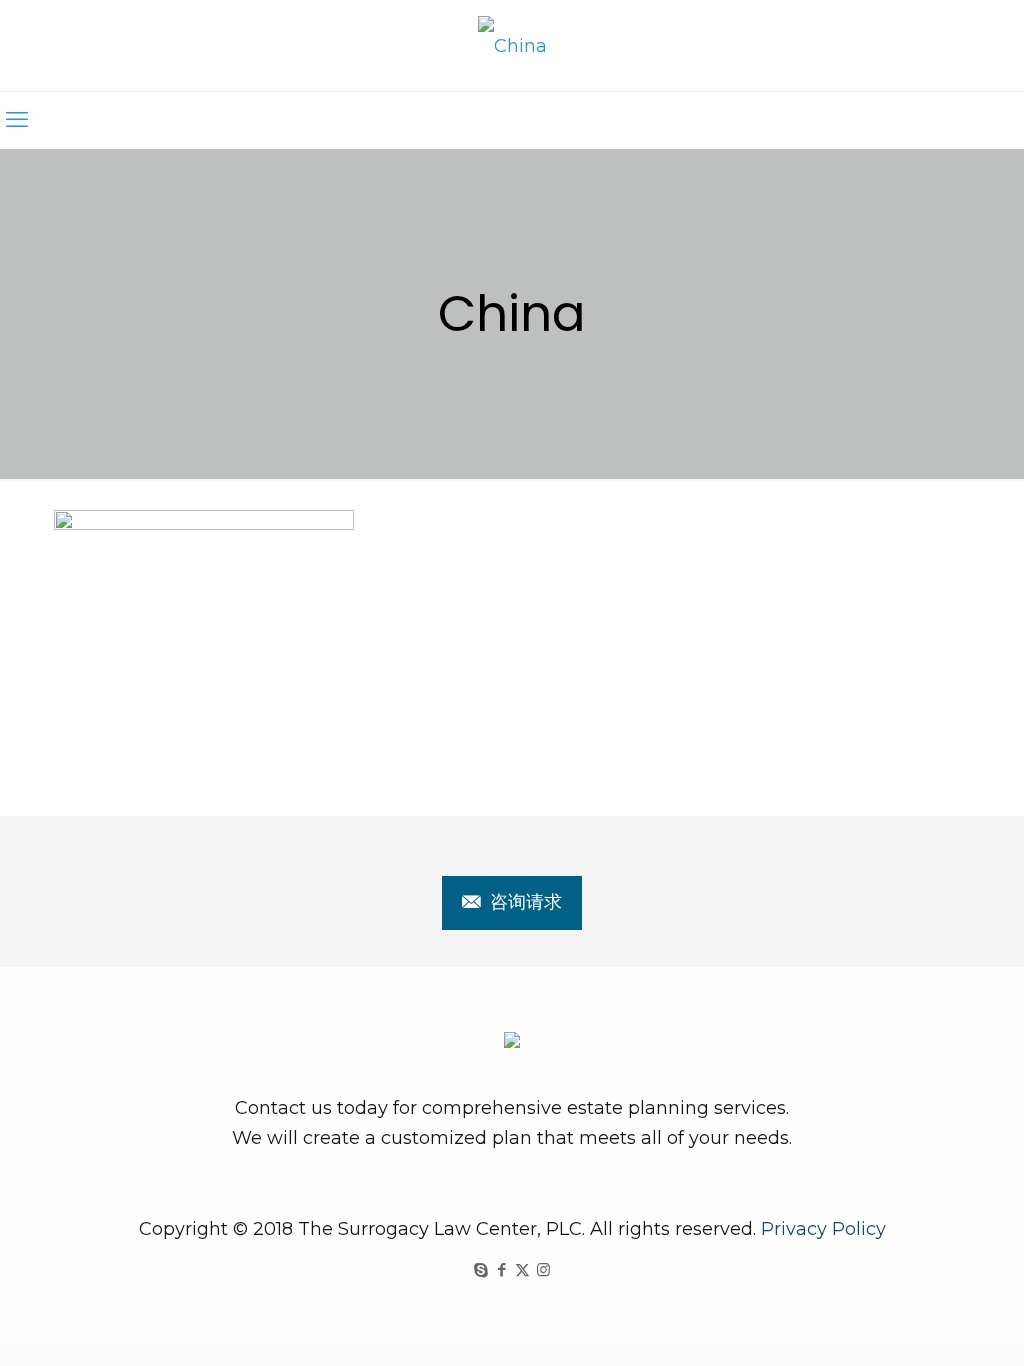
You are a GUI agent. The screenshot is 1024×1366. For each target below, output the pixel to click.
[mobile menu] (17, 120)
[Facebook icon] (501, 1269)
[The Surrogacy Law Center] (512, 45)
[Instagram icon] (543, 1269)
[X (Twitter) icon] (522, 1269)
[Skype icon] (480, 1269)
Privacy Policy (823, 1229)
